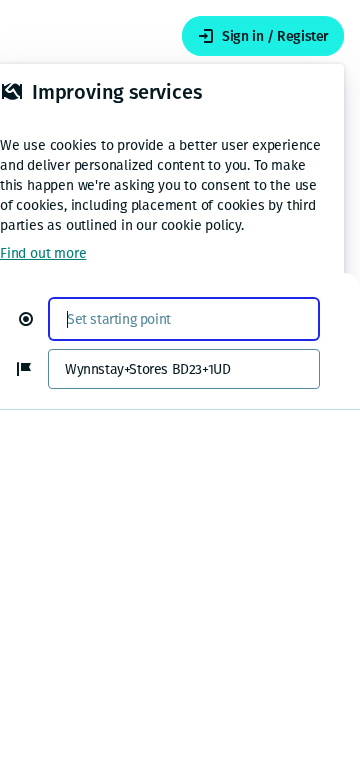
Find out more (43, 253)
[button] (34, 319)
